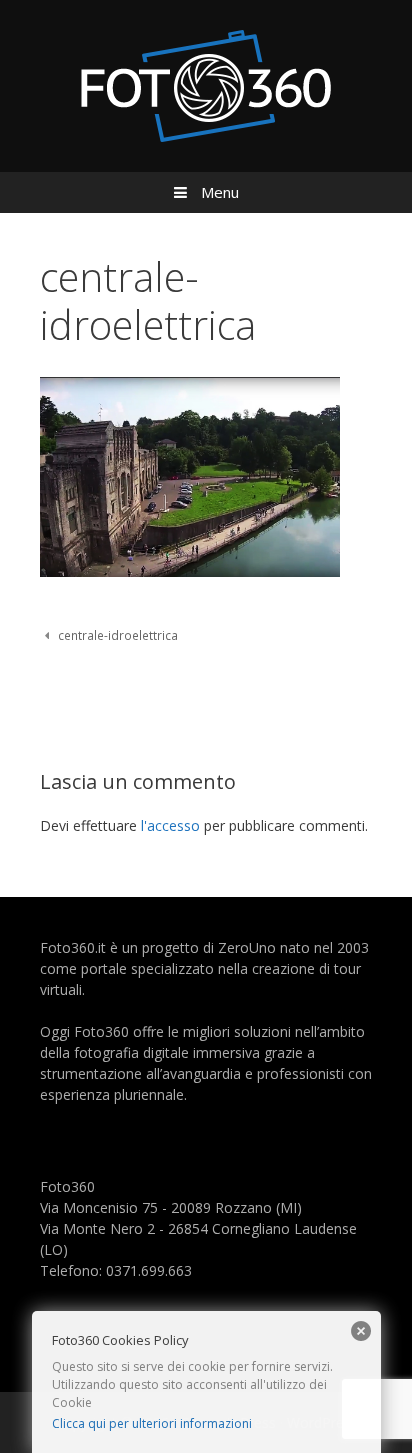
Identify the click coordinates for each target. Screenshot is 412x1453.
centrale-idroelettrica (118, 635)
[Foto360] (206, 84)
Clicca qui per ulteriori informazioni (152, 1423)
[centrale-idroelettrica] (190, 571)
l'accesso (170, 825)
